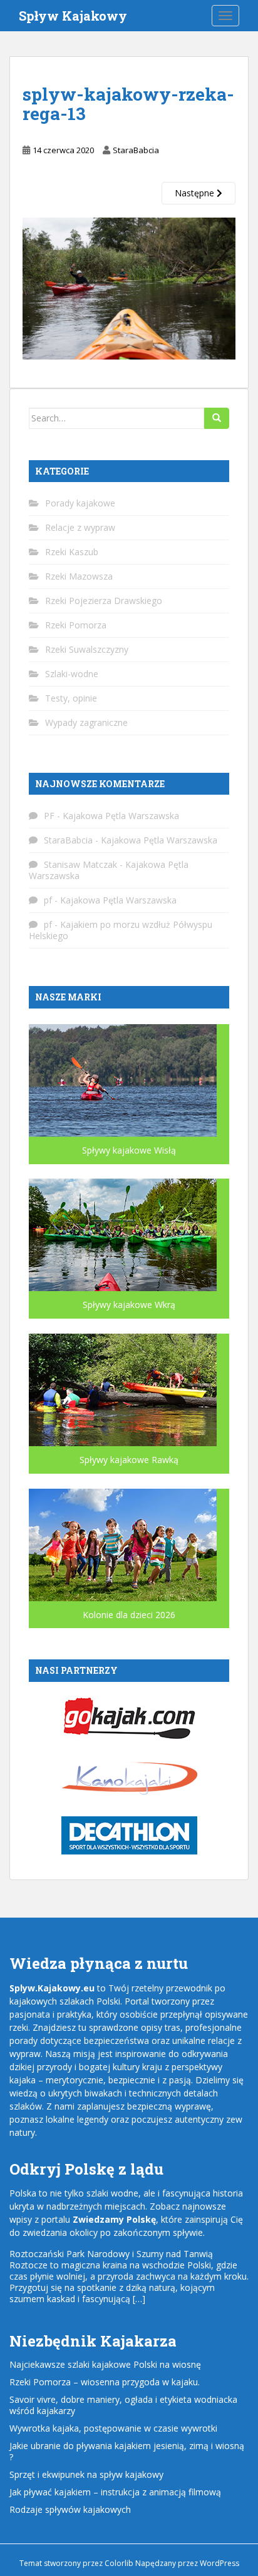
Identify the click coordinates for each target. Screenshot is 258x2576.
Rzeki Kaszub (72, 552)
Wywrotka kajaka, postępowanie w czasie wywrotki (113, 2428)
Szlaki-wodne (72, 674)
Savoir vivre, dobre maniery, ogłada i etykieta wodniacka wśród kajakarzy (123, 2405)
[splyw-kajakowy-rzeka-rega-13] (129, 287)
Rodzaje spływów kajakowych (70, 2509)
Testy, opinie (71, 698)
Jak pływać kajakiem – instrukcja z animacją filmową (115, 2492)
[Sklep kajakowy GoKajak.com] (129, 1717)
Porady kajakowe (80, 503)
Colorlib (119, 2563)
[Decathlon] (129, 1835)
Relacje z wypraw (80, 527)
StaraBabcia (136, 150)
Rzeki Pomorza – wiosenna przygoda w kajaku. (105, 2382)
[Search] (217, 418)
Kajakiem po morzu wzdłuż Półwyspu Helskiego (121, 930)
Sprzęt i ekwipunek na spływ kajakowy (86, 2474)
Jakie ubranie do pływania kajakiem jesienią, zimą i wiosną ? (127, 2451)
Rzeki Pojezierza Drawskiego (104, 601)
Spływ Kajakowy (73, 16)
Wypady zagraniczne (86, 722)
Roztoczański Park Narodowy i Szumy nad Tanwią (111, 2254)
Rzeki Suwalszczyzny (87, 649)
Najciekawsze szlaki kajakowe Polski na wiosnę (105, 2364)
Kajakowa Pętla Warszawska (121, 816)
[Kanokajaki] (129, 1777)
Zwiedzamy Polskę (114, 2219)
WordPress (219, 2563)
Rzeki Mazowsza (79, 576)
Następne (196, 193)
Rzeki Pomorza (76, 625)
